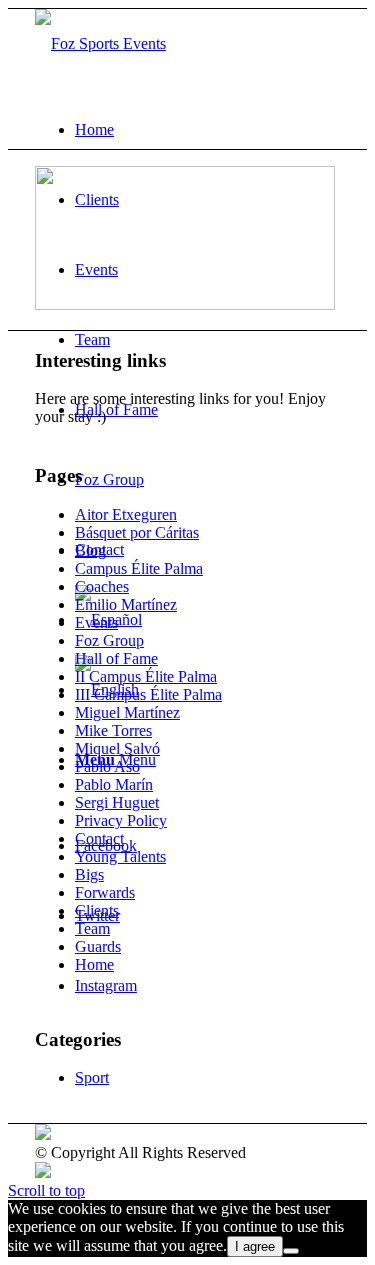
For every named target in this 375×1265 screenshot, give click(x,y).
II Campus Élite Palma (146, 676)
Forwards (105, 892)
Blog (90, 550)
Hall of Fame (116, 658)
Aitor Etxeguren (126, 514)
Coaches (102, 586)
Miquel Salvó (117, 748)
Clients (97, 910)
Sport (92, 1077)
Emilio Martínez (126, 604)
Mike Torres (113, 730)
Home (94, 964)
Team (92, 928)
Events (96, 622)
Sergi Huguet (117, 802)
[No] (291, 1251)
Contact (99, 838)
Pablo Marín (114, 784)
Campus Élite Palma (139, 568)
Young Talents (120, 856)
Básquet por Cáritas (137, 532)
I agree (255, 1246)
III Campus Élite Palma (148, 694)
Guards (98, 946)
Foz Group (109, 640)
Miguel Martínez (127, 712)
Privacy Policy (121, 820)
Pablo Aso (107, 766)
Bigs (89, 874)
